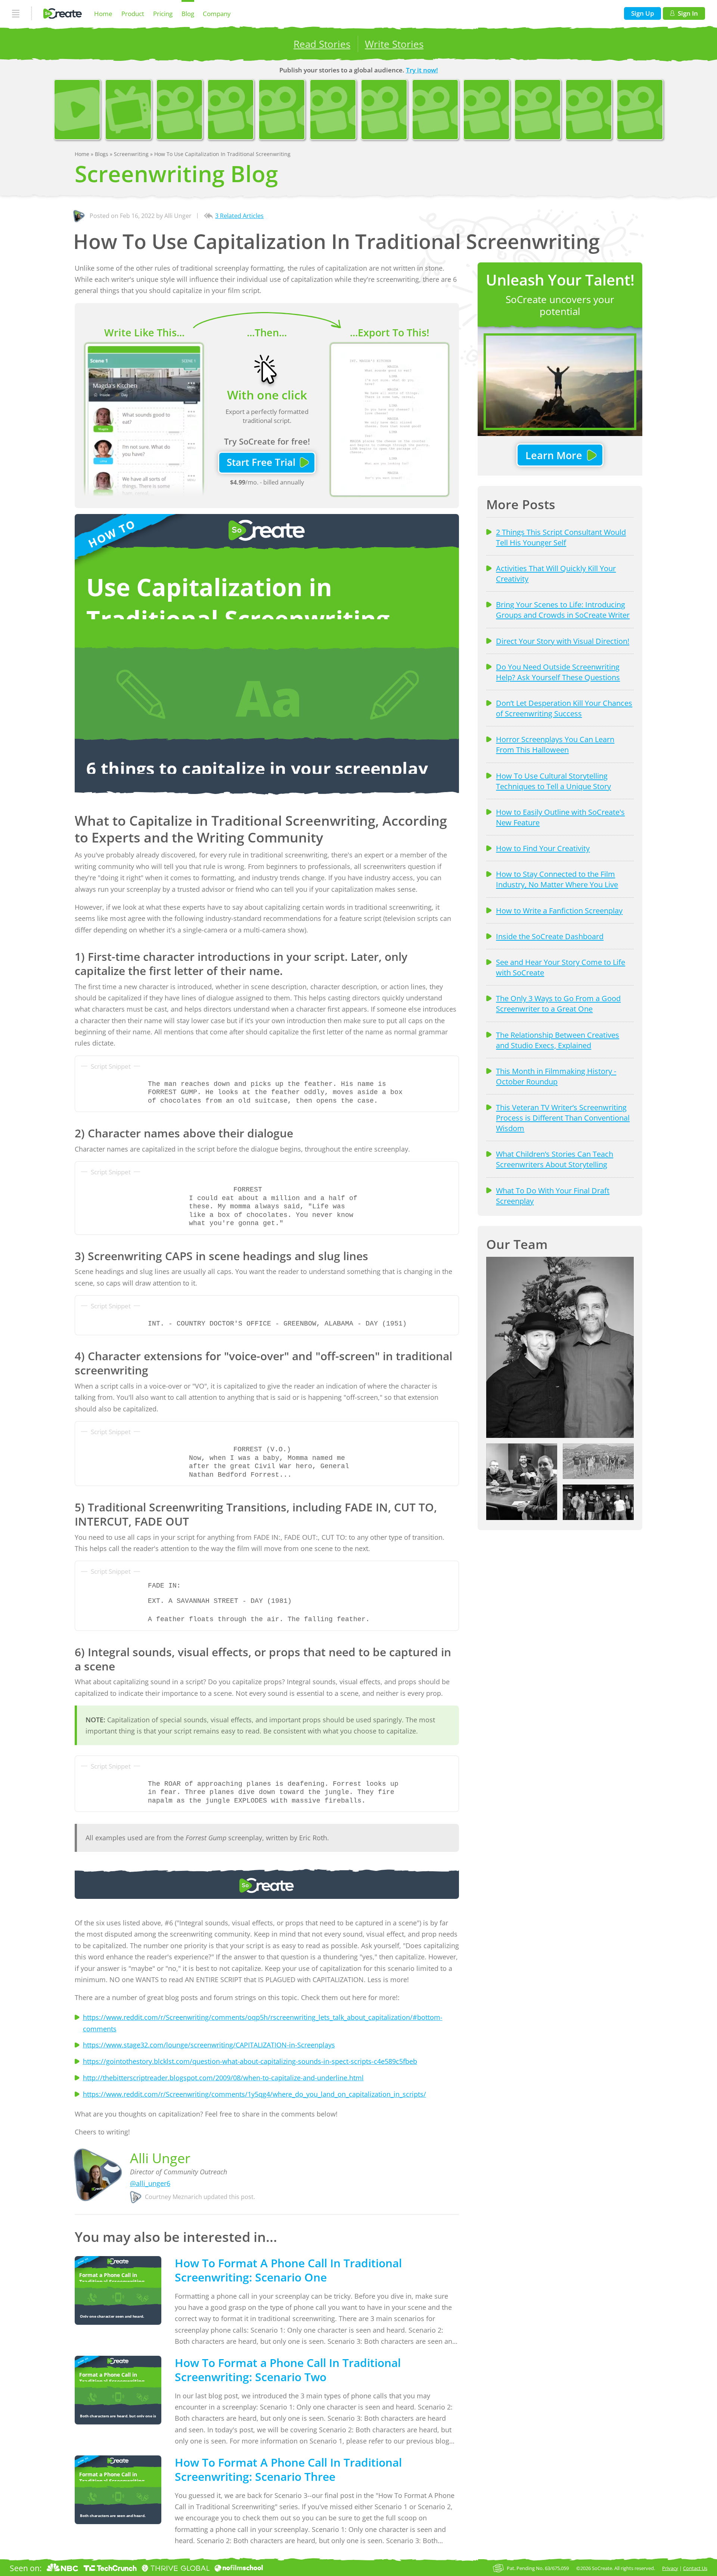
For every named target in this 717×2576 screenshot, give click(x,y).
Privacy (670, 2568)
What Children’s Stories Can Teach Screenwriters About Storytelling (555, 1159)
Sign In (688, 13)
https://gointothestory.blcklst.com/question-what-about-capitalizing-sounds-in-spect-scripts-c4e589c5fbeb (250, 2061)
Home (103, 14)
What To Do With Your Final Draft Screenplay (553, 1196)
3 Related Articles (239, 216)
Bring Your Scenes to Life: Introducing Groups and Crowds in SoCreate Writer (563, 610)
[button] (560, 1347)
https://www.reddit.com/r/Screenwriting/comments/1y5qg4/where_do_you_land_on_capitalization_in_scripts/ (254, 2094)
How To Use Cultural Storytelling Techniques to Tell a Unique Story (553, 781)
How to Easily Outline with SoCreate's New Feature (560, 817)
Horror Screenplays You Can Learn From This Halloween (555, 744)
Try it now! (422, 70)
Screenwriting (132, 154)
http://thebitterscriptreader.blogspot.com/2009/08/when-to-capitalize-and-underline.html (223, 2078)
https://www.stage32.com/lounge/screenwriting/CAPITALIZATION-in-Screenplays (209, 2045)
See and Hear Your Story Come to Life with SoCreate (561, 967)
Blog (188, 14)
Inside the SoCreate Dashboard (550, 936)
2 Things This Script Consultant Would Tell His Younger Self (561, 537)
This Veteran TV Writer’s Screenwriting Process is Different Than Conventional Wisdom (563, 1118)
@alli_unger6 (150, 2183)
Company (217, 14)
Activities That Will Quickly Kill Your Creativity (556, 573)
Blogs (102, 154)
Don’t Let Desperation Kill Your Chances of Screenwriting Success (564, 708)
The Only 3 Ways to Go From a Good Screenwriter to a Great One (558, 1003)
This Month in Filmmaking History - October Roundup (556, 1076)
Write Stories (394, 44)
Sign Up (643, 13)
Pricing (163, 14)
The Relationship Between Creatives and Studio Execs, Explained (558, 1040)
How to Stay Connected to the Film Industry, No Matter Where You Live (557, 879)
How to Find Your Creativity (543, 848)
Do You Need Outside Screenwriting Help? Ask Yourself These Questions (558, 672)
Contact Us (695, 2568)
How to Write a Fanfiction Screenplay (559, 910)
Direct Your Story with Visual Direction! (563, 641)
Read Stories (322, 44)
